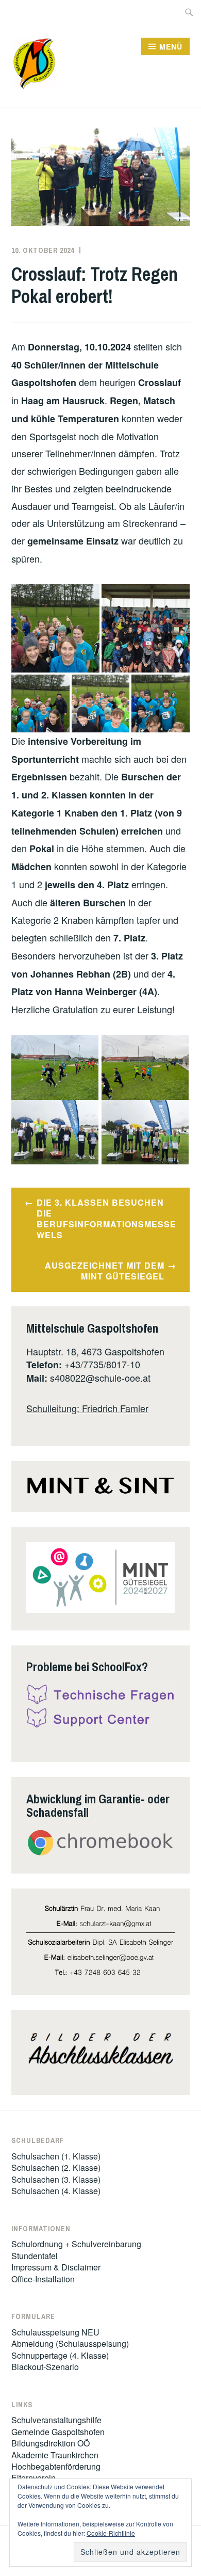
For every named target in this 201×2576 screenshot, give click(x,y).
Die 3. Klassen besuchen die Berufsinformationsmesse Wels (106, 1218)
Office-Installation (43, 2279)
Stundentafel (35, 2256)
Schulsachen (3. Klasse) (56, 2179)
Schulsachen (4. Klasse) (56, 2191)
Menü (171, 46)
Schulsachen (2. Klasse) (56, 2167)
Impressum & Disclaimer (56, 2267)
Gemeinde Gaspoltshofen (58, 2432)
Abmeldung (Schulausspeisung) (70, 2343)
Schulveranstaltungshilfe (56, 2420)
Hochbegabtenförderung (56, 2466)
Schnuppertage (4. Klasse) (60, 2355)
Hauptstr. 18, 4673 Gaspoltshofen (95, 1351)
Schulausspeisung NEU (55, 2332)
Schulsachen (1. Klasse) (56, 2156)
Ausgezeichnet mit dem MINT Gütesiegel (105, 1271)
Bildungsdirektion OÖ (51, 2443)
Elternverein (33, 2478)
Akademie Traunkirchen (55, 2455)
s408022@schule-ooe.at (100, 1378)
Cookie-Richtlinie (111, 2533)
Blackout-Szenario (45, 2367)
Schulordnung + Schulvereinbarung (76, 2244)
